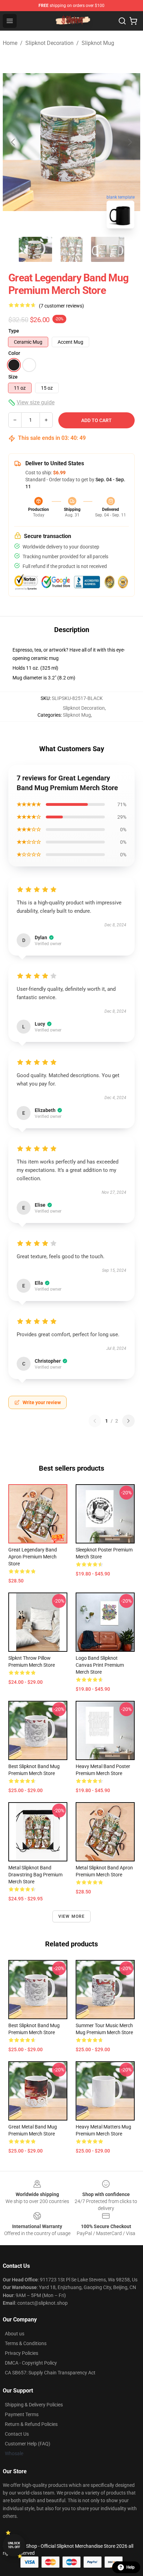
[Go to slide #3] (108, 249)
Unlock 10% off (14, 2545)
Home (10, 43)
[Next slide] (129, 142)
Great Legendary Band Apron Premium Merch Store (33, 1557)
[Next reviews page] (128, 1421)
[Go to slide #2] (71, 249)
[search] (122, 21)
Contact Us (17, 2434)
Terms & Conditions (26, 2343)
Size (13, 377)
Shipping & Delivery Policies (34, 2405)
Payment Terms (22, 2414)
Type (14, 331)
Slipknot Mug (98, 43)
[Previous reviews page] (95, 1421)
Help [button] (131, 2567)
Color (14, 353)
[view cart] (133, 21)
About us (15, 2334)
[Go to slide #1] (35, 249)
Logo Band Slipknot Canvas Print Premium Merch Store (100, 1665)
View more (72, 1916)
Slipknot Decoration (49, 43)
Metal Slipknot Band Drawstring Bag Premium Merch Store (35, 1875)
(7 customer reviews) (61, 306)
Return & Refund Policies (31, 2424)
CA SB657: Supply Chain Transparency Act (50, 2373)
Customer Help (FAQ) (28, 2444)
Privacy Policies (22, 2353)
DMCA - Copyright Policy (31, 2363)
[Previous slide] (14, 142)
